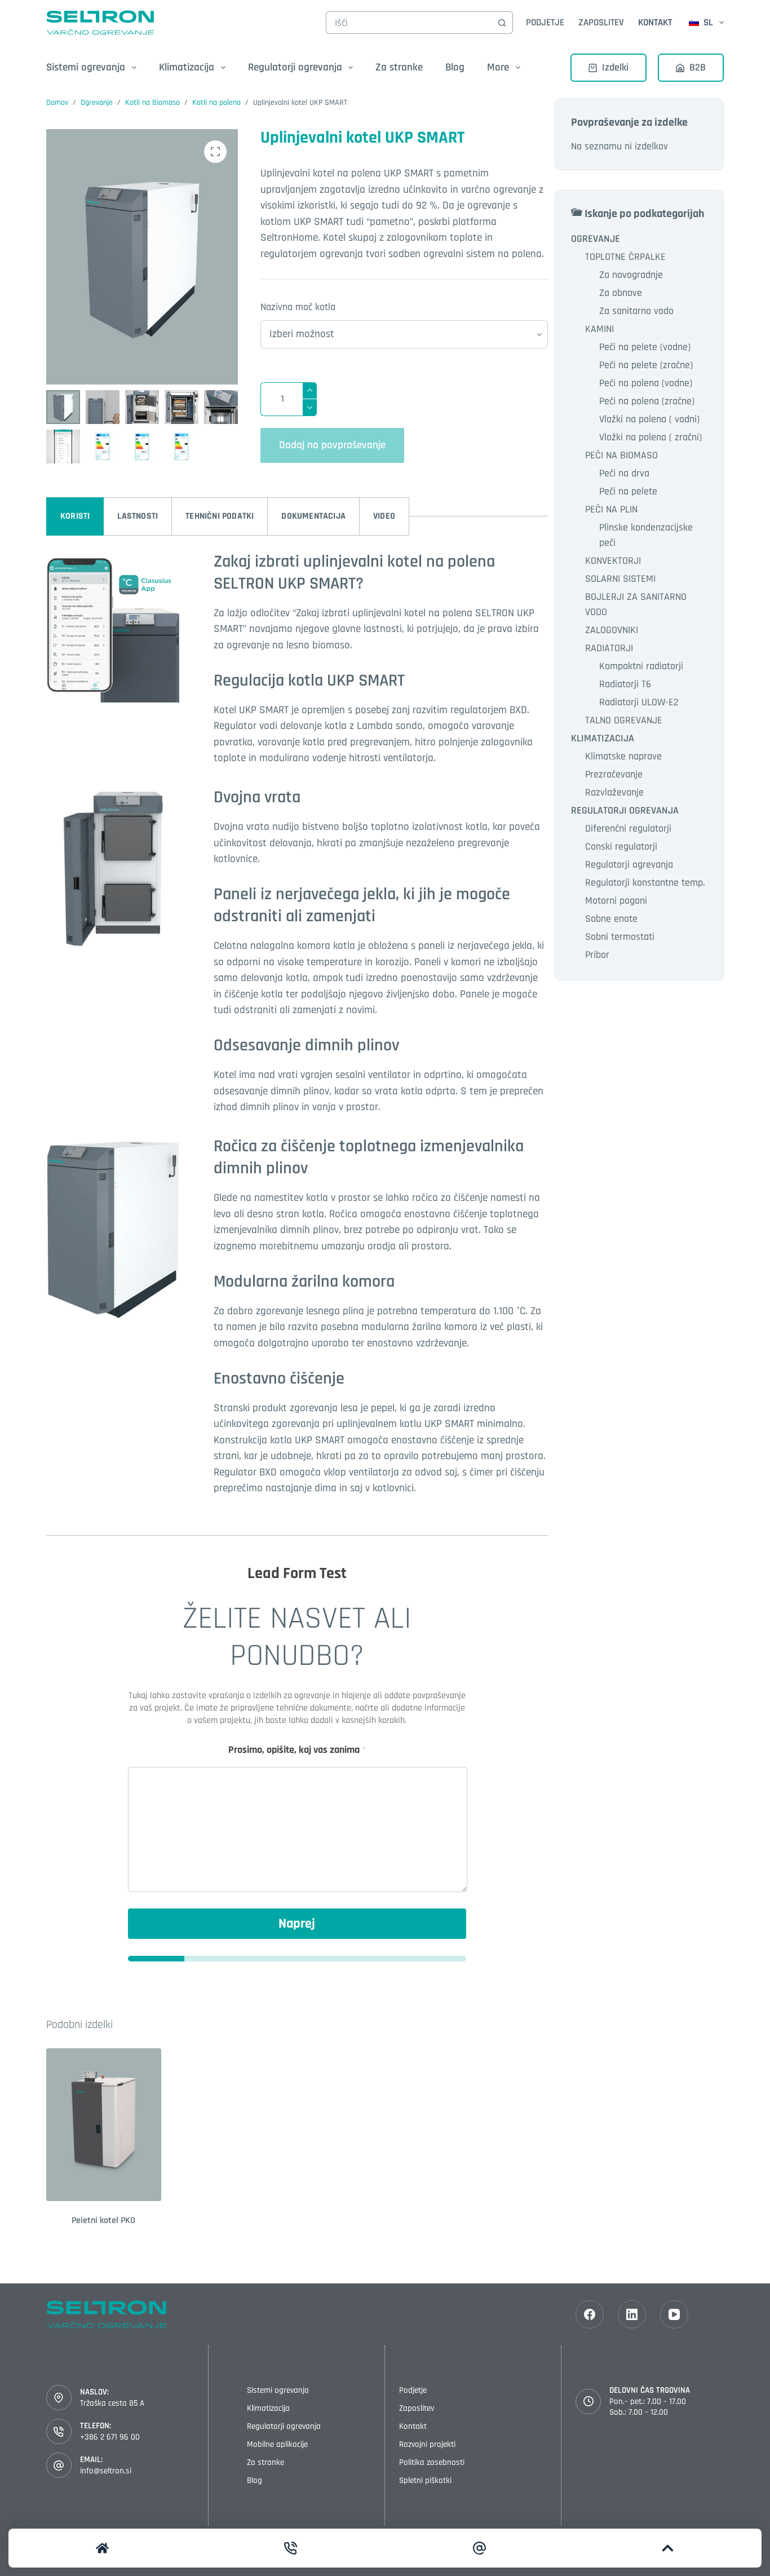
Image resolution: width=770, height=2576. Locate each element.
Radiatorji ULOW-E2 (639, 702)
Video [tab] (384, 516)
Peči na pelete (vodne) (645, 347)
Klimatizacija (268, 2408)
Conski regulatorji (621, 847)
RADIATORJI (609, 648)
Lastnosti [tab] (138, 516)
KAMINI (599, 329)
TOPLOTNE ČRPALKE (625, 257)
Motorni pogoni (616, 901)
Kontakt (655, 23)
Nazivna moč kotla (298, 307)
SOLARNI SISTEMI (620, 579)
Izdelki (615, 67)
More (498, 67)
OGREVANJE (596, 239)
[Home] (102, 2548)
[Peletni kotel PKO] (104, 2125)
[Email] (479, 2548)
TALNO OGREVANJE (624, 720)
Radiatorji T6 (625, 684)
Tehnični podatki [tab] (220, 516)
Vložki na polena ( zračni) (650, 437)
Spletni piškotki (425, 2480)
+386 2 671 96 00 (110, 2437)
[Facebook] (590, 2314)
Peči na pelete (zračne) (646, 365)
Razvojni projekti (427, 2444)
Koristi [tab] (75, 516)
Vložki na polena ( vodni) (649, 419)
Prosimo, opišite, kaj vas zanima (297, 1750)
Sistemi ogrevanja (278, 2390)
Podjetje (545, 23)
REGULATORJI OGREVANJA (625, 810)
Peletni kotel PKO (103, 2221)
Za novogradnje (631, 275)
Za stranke (399, 67)
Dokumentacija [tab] (313, 516)
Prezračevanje (614, 774)
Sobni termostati (620, 937)
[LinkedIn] (632, 2314)
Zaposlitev (601, 23)
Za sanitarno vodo (636, 311)
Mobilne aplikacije (277, 2444)
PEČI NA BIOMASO (621, 455)
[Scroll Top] (668, 2548)
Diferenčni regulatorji (628, 829)
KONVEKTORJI (613, 561)
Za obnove (621, 293)
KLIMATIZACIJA (603, 738)
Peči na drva (624, 473)
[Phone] (291, 2548)
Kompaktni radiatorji (641, 666)
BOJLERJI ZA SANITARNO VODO (636, 604)
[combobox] (409, 23)
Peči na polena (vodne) (646, 383)
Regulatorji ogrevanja (629, 865)
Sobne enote (611, 919)
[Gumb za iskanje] (502, 23)
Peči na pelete (628, 491)
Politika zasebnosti (432, 2462)
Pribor (597, 955)
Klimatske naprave (623, 756)
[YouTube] (674, 2314)
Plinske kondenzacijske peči (646, 535)
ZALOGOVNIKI (612, 630)
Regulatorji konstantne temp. (645, 883)
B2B (698, 67)
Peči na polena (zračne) (647, 401)
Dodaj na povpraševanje (332, 445)
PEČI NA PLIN (611, 509)
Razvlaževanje (614, 792)
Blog (455, 67)
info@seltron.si (106, 2471)
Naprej (297, 1924)
